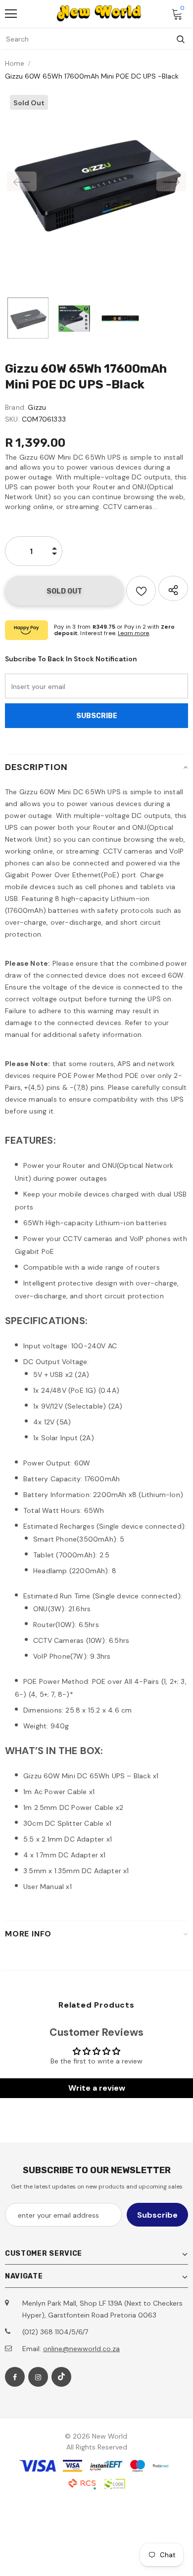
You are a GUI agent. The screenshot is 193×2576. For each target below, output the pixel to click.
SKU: (12, 419)
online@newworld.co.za (81, 2349)
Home (15, 63)
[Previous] (22, 181)
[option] (96, 181)
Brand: (15, 407)
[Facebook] (15, 2377)
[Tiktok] (61, 2377)
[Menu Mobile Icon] (11, 14)
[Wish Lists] (141, 591)
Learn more (133, 633)
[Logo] (99, 13)
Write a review (97, 2088)
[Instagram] (38, 2377)
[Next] (171, 181)
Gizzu (37, 407)
